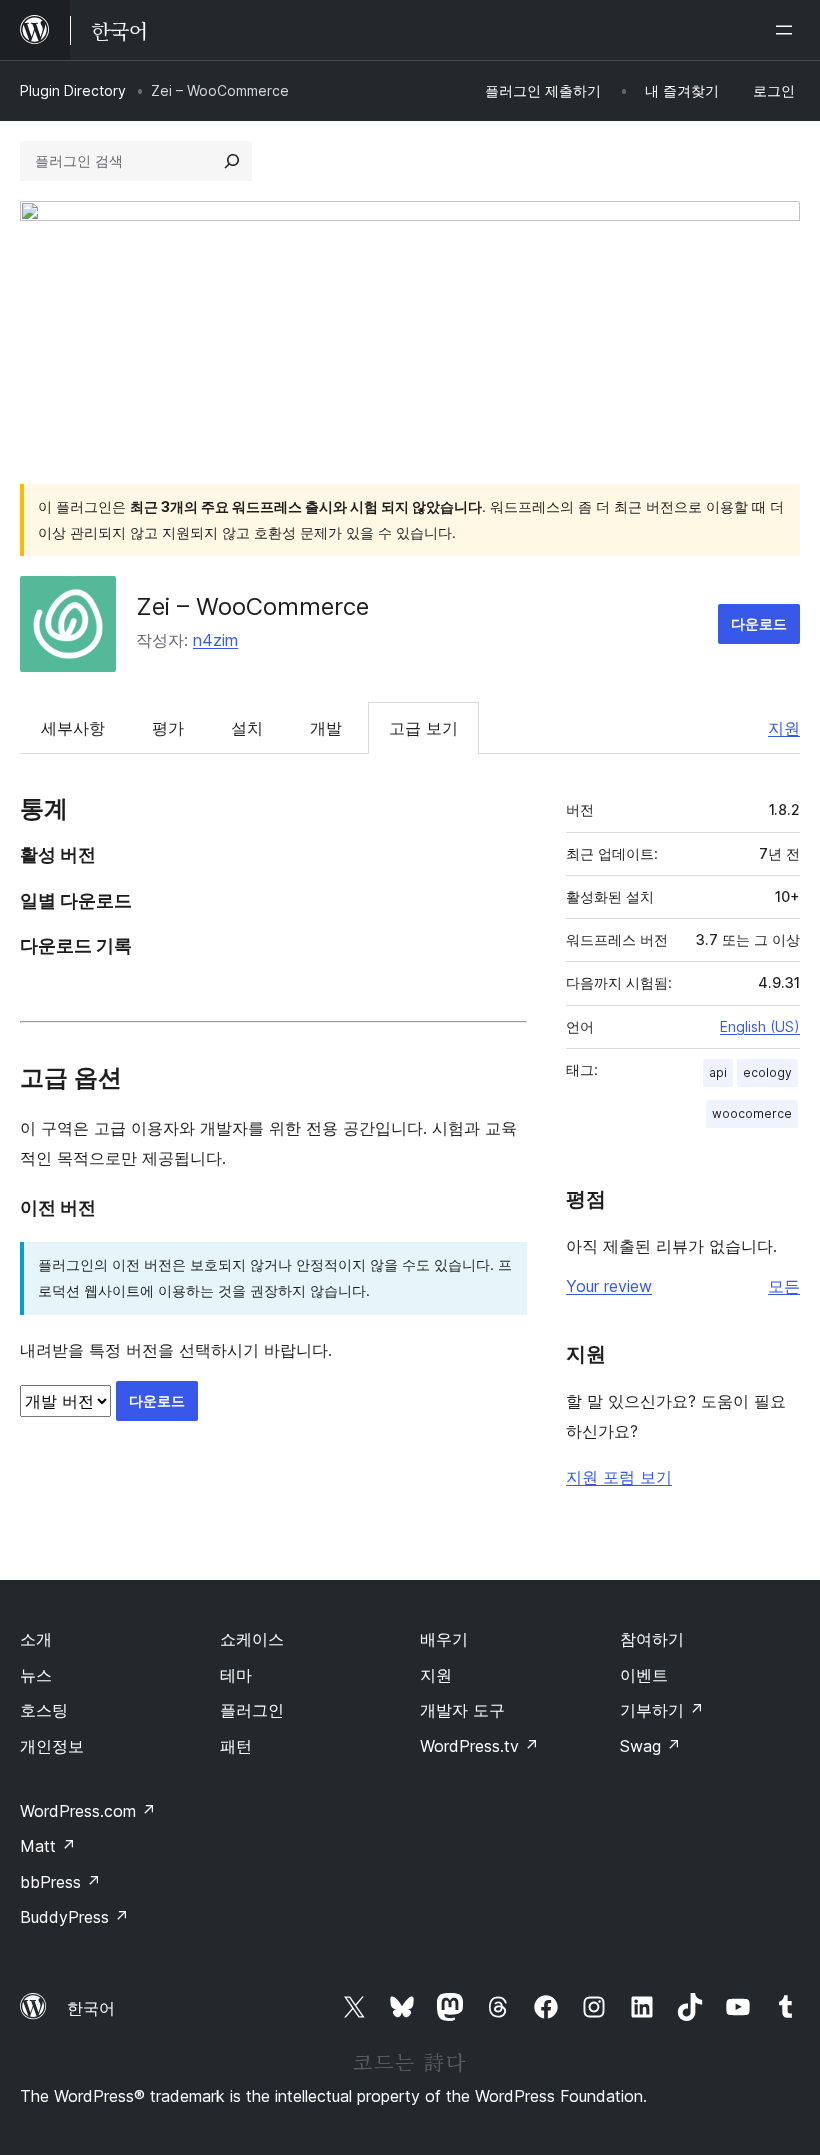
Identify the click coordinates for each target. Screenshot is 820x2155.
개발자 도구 (462, 1710)
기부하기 (662, 1710)
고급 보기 (423, 728)
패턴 (236, 1746)
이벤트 (644, 1675)
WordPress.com (88, 1811)
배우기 (444, 1639)
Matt (48, 1846)
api (718, 1072)
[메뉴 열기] (788, 30)
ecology (767, 1072)
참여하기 (652, 1639)
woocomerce (752, 1113)
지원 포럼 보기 (619, 1477)
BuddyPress (74, 1917)
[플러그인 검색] (232, 161)
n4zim (215, 640)
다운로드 (759, 623)
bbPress (60, 1882)
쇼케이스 (252, 1639)
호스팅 (44, 1710)
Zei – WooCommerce (252, 606)
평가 (168, 728)
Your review (609, 1286)
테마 (236, 1675)
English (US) (760, 1026)
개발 (326, 728)
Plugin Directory (73, 90)
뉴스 (36, 1675)
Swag (650, 1746)
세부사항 (73, 728)
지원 (784, 728)
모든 (784, 1286)
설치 (247, 728)
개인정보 (52, 1746)
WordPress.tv (479, 1746)
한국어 (91, 2008)
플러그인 (252, 1710)
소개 (36, 1639)
